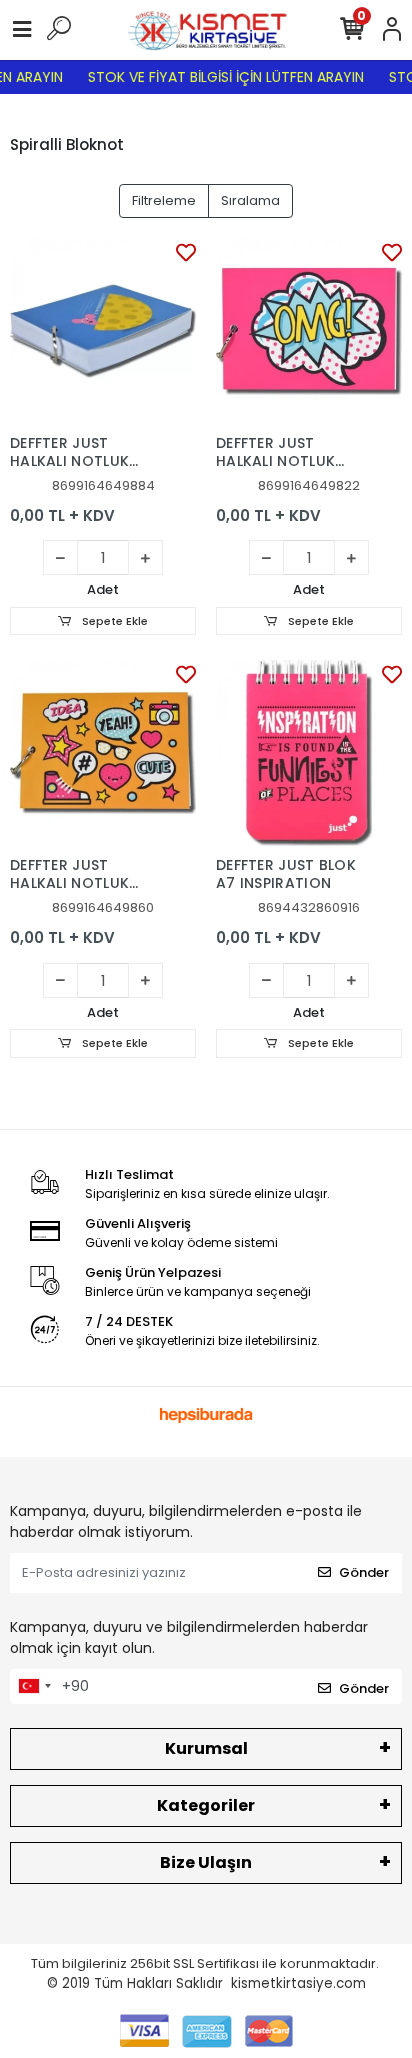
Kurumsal (206, 1748)
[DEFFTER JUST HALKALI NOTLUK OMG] (309, 331)
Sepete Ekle (113, 621)
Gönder (364, 1572)
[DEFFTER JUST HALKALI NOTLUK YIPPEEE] (103, 331)
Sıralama (250, 200)
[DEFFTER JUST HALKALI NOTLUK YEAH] (103, 753)
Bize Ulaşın (206, 1862)
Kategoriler (206, 1805)
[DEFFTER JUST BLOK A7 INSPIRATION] (309, 753)
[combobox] (34, 1687)
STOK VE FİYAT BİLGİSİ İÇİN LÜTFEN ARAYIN (220, 77)
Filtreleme (164, 200)
